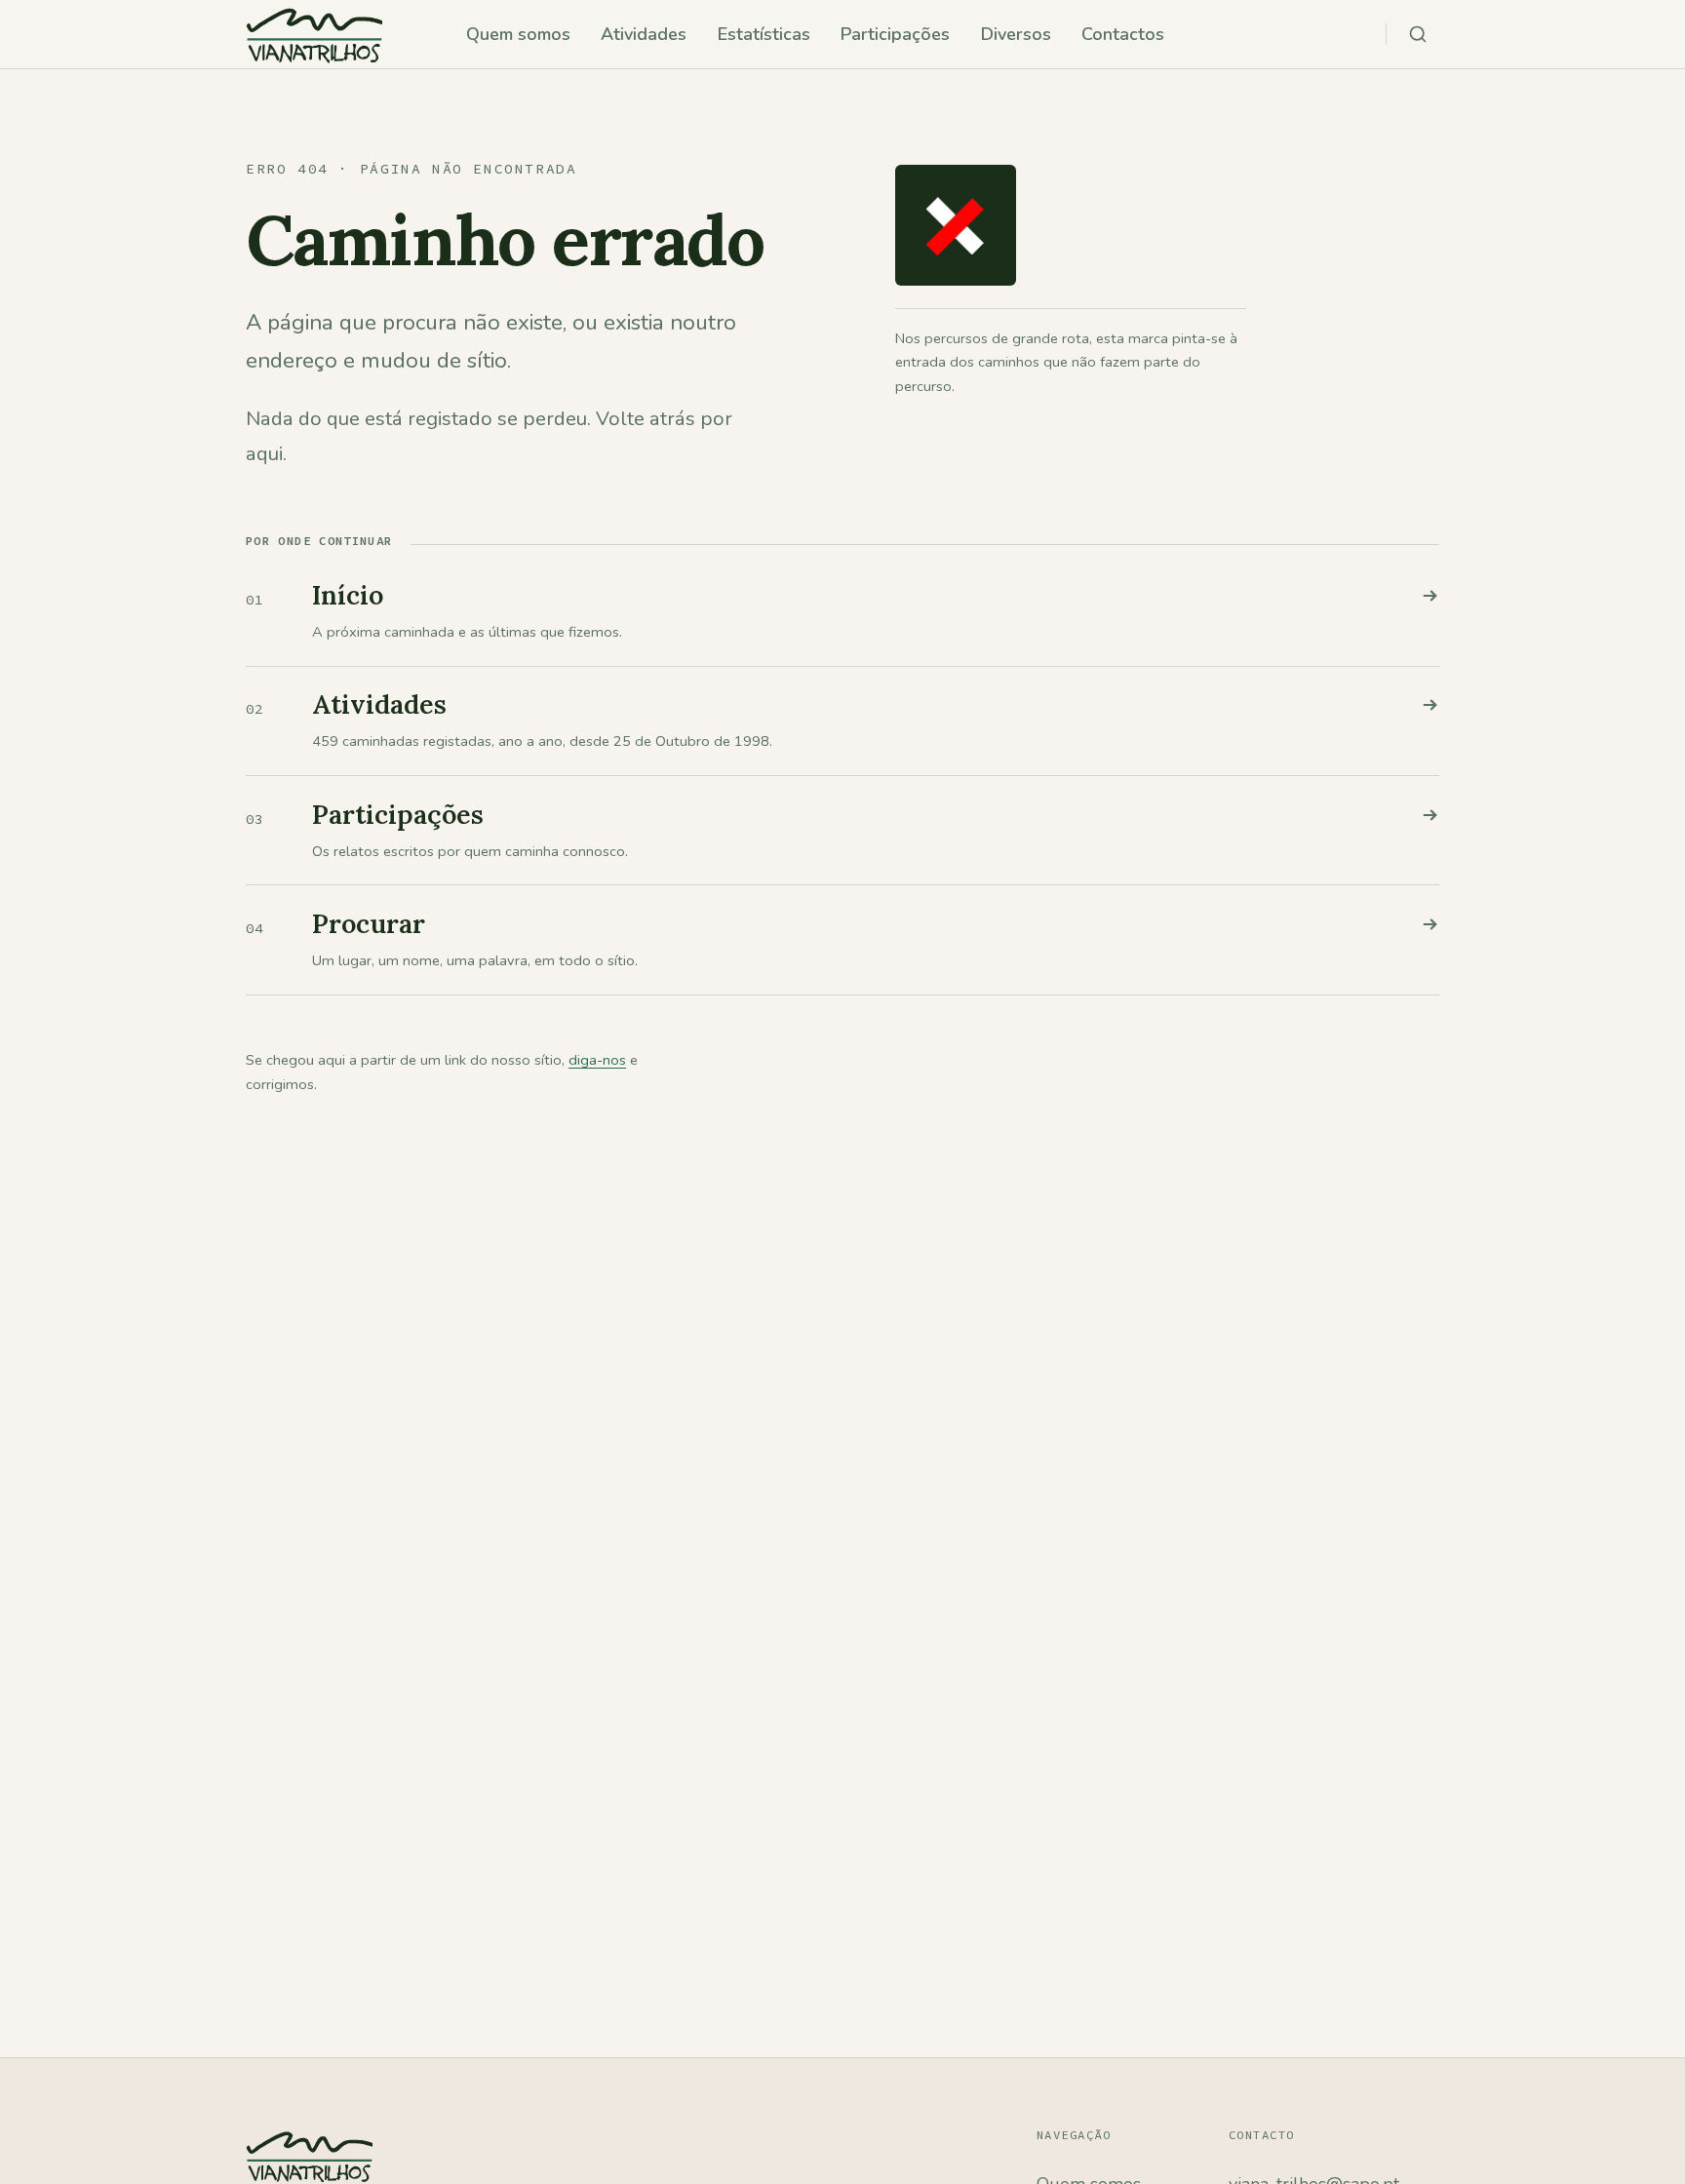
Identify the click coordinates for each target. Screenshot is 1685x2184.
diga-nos (597, 1060)
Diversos (1016, 34)
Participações (895, 34)
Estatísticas (764, 34)
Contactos (1123, 34)
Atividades (644, 34)
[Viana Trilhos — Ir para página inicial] (314, 34)
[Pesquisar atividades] (1418, 34)
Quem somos (518, 34)
